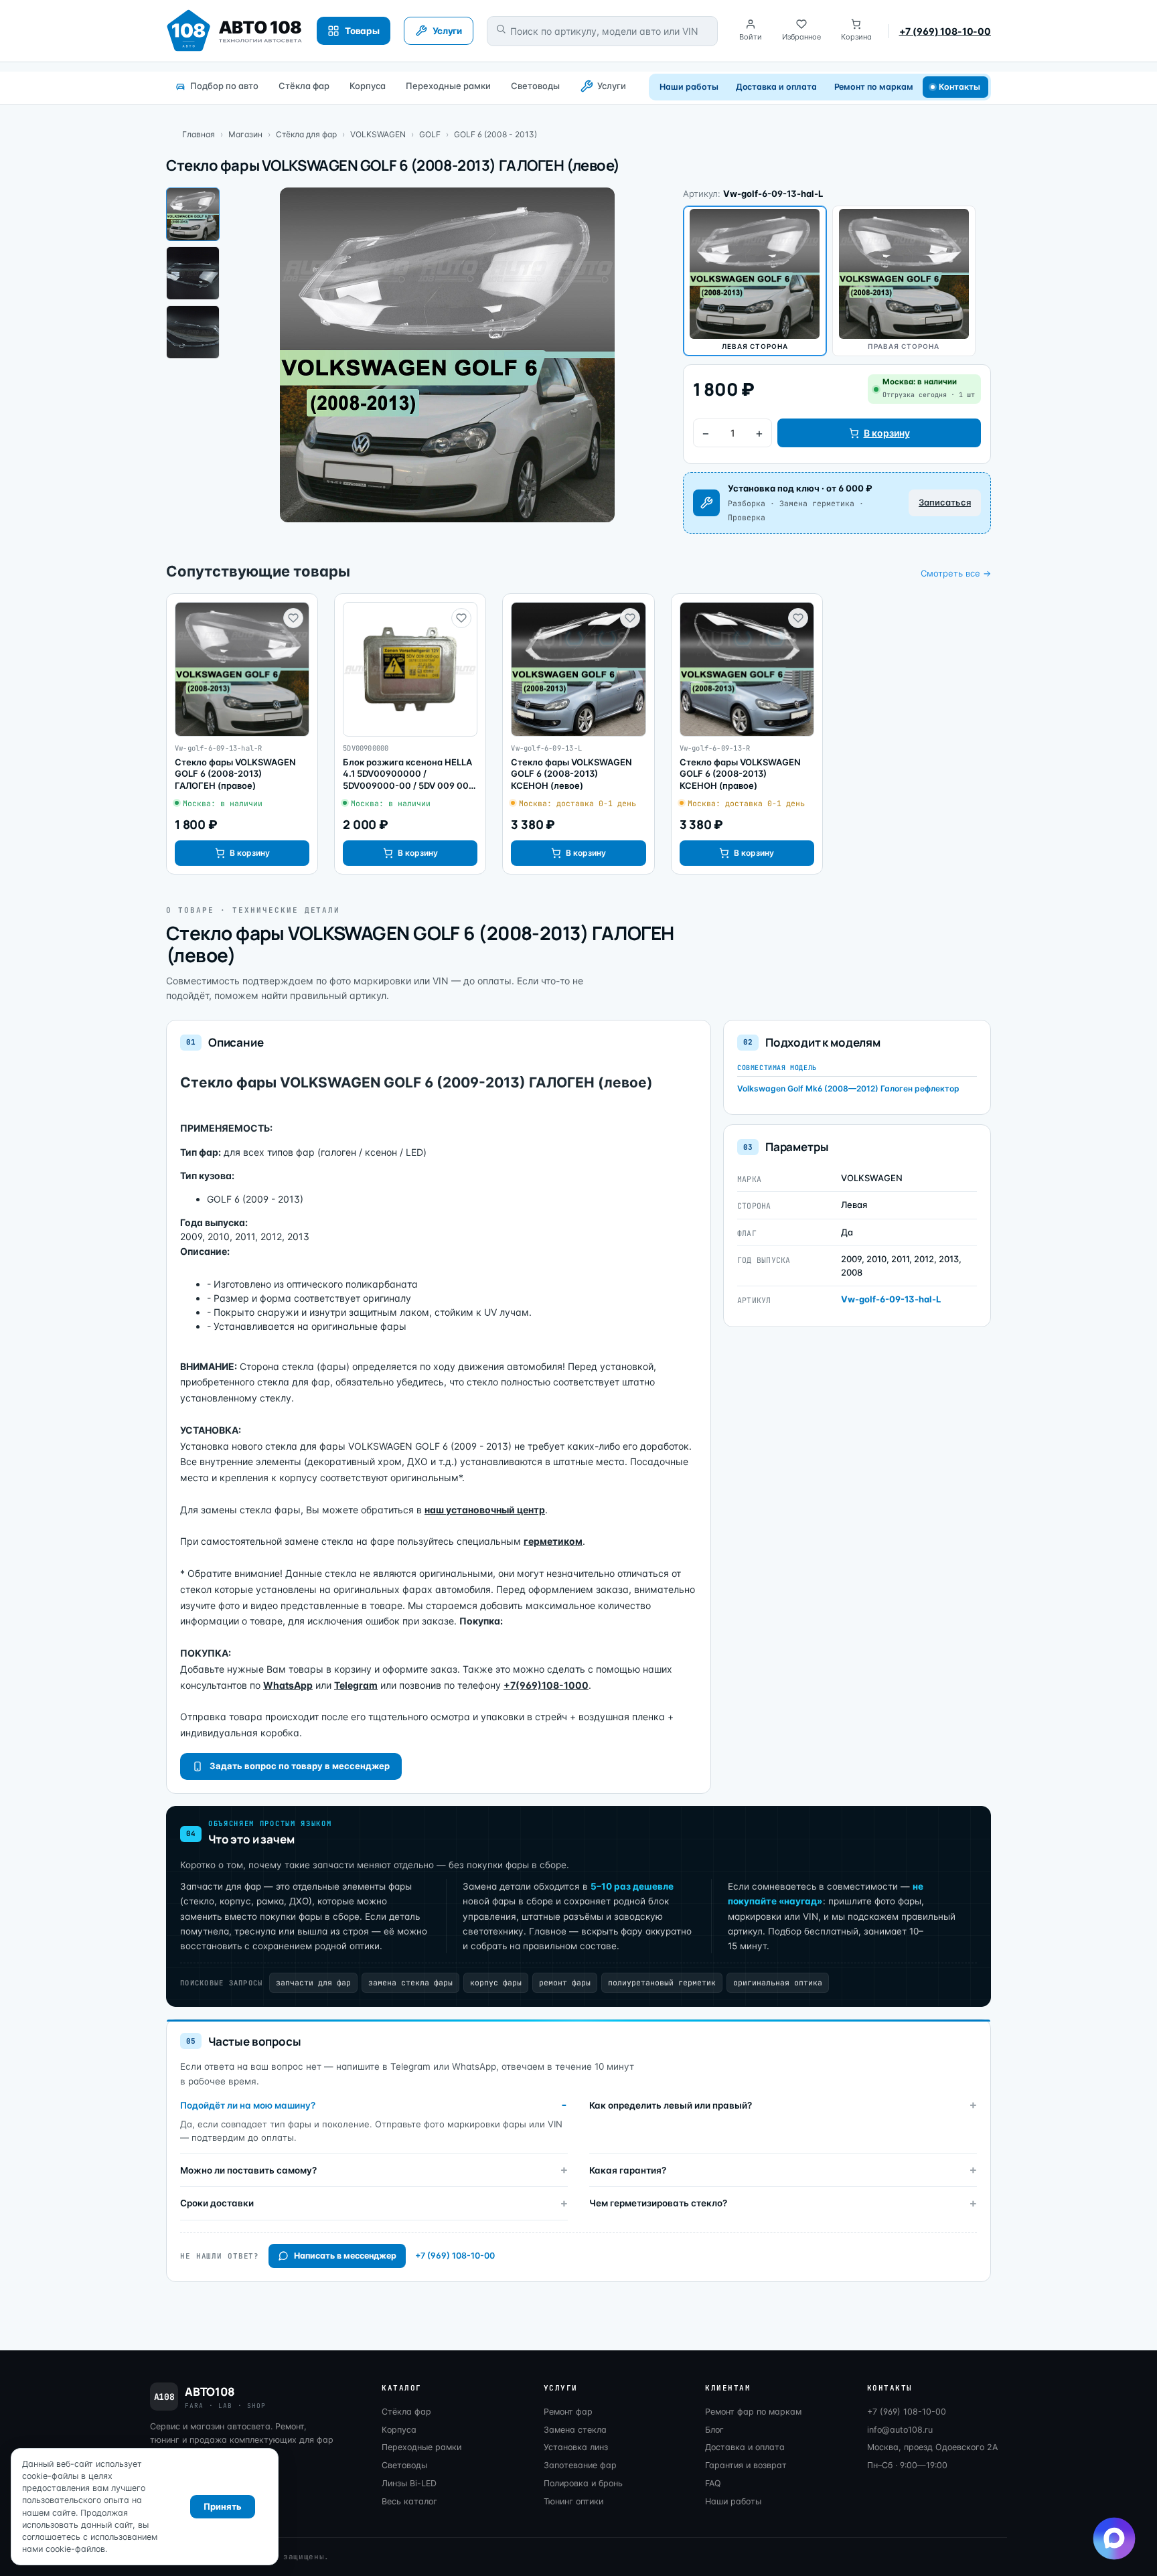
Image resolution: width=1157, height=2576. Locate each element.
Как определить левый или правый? (671, 2105)
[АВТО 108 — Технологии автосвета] (235, 31)
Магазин (245, 134)
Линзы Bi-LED (409, 2483)
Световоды (535, 86)
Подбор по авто (224, 86)
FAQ (713, 2483)
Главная (199, 134)
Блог (714, 2430)
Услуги (612, 86)
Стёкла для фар (306, 134)
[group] (242, 734)
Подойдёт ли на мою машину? (248, 2105)
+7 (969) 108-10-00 (945, 31)
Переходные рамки (448, 86)
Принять (223, 2506)
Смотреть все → (956, 573)
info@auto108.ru (900, 2430)
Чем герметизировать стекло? (658, 2203)
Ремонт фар (568, 2412)
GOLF (430, 134)
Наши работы (689, 87)
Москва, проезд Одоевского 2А (932, 2447)
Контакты (960, 87)
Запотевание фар (580, 2465)
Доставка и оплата (776, 87)
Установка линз (576, 2447)
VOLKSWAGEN (378, 134)
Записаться (945, 502)
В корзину (887, 433)
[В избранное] (293, 618)
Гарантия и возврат (746, 2465)
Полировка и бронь (583, 2483)
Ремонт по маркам (874, 87)
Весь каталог (409, 2501)
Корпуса (368, 86)
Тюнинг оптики (573, 2501)
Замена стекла (575, 2430)
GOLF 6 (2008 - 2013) (495, 134)
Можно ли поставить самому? (248, 2170)
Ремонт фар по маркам (753, 2412)
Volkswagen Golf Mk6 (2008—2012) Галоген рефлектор (848, 1088)
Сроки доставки (217, 2203)
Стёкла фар (304, 86)
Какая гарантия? (628, 2170)
